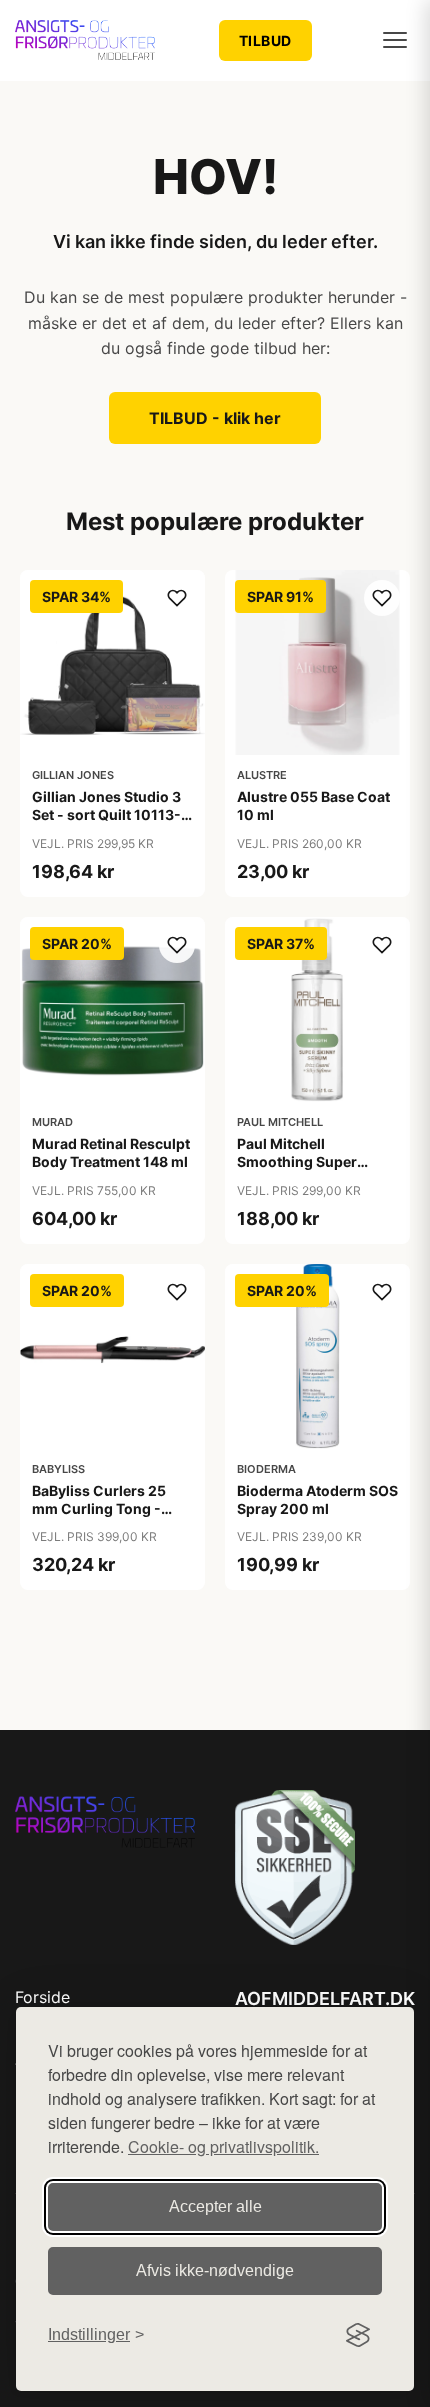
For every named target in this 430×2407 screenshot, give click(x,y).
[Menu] (395, 40)
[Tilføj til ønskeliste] (177, 598)
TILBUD (265, 40)
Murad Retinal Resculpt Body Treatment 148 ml (111, 1152)
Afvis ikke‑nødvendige (215, 2270)
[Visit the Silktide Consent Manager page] (358, 2335)
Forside (42, 1997)
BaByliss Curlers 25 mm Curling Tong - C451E (99, 1508)
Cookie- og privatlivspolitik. (223, 2146)
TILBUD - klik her (215, 418)
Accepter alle (215, 2206)
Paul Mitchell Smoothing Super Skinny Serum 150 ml (309, 1161)
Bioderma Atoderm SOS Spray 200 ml (317, 1499)
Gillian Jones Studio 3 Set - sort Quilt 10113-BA (106, 814)
